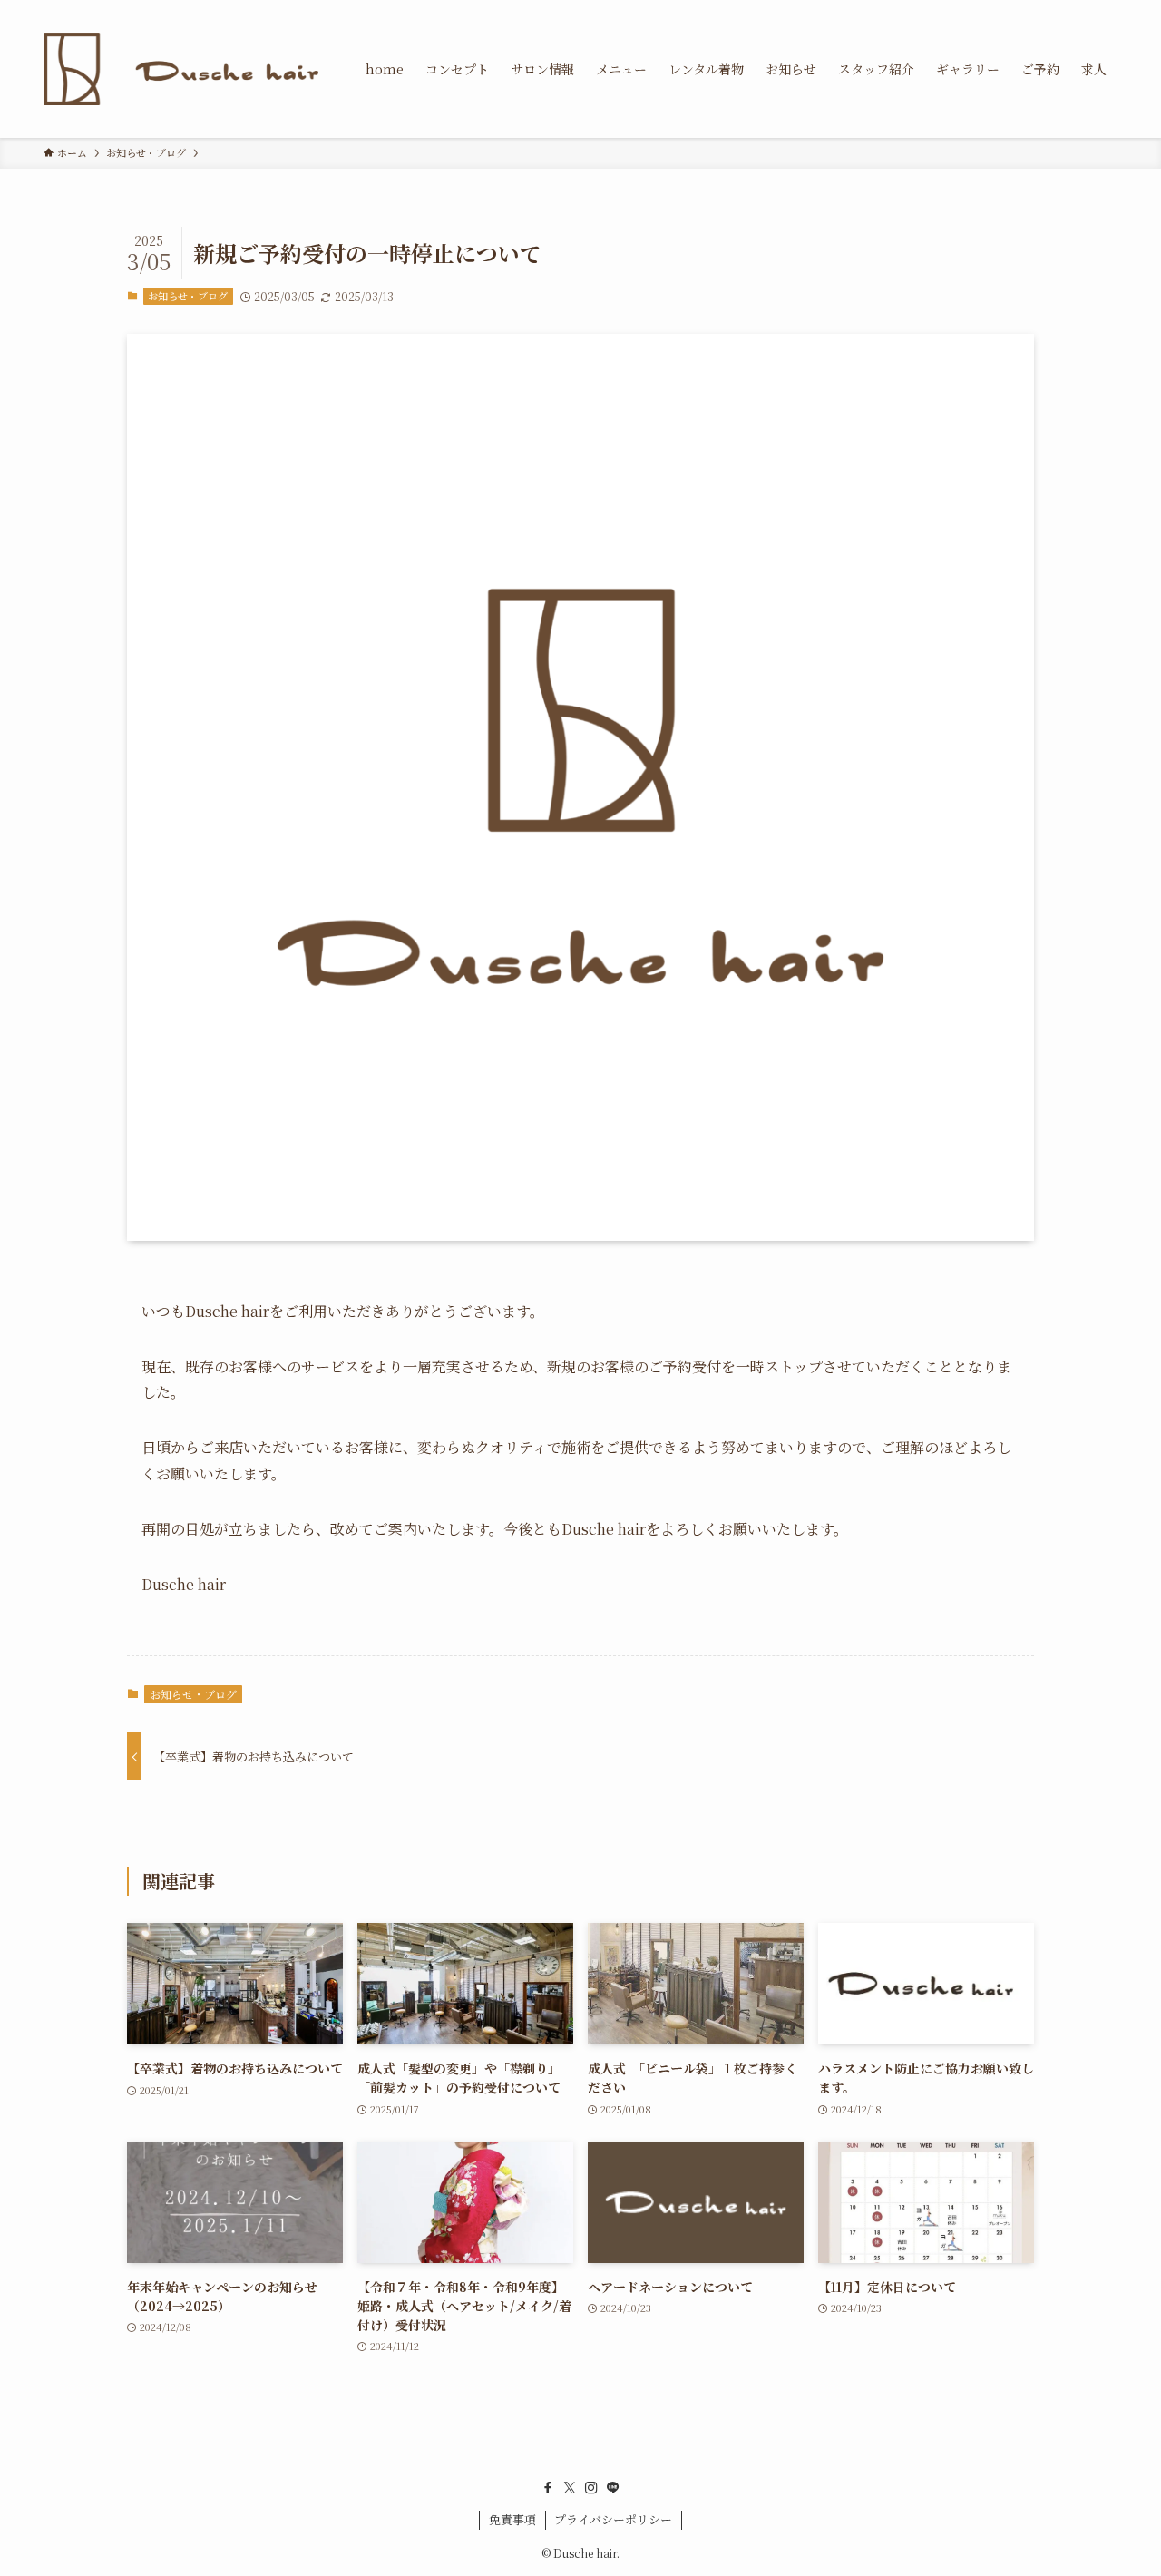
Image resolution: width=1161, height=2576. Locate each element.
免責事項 (512, 2519)
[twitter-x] (570, 2488)
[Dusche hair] (181, 69)
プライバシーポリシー (613, 2519)
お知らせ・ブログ (188, 296)
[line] (613, 2488)
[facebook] (548, 2488)
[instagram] (591, 2488)
